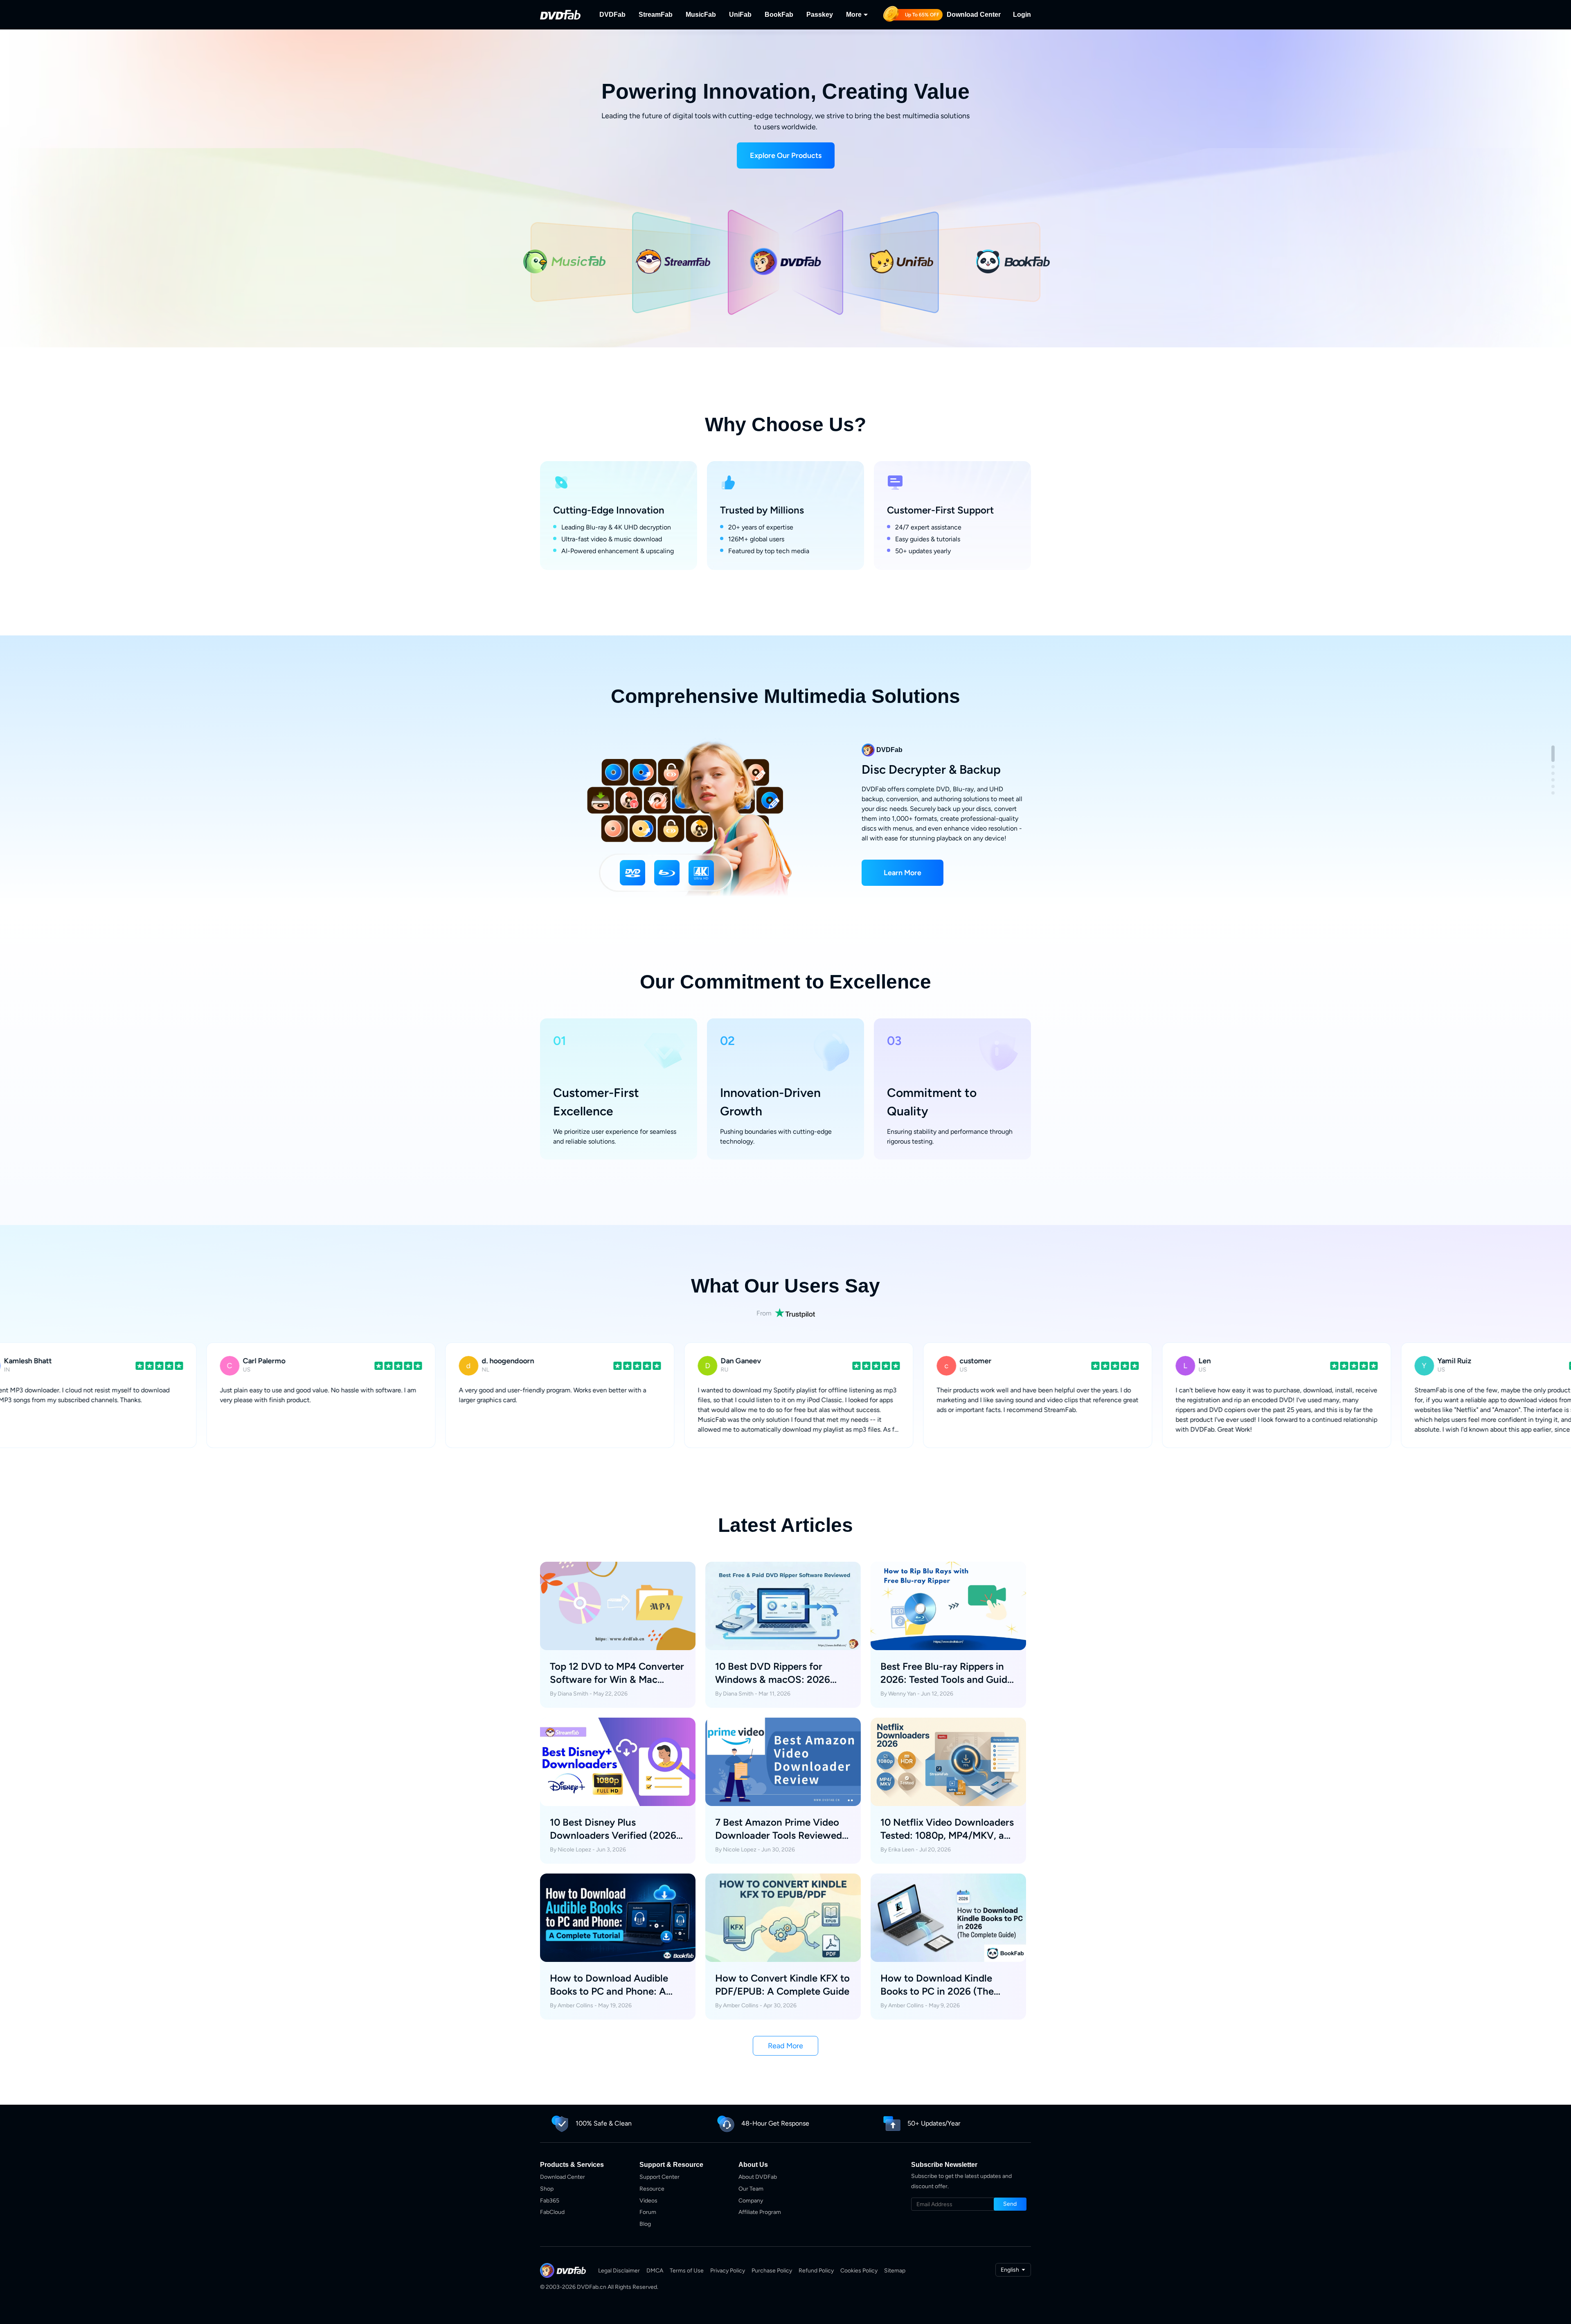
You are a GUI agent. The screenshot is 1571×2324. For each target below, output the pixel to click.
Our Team (751, 2189)
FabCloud (552, 2212)
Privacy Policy (728, 2271)
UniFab (740, 15)
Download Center (974, 15)
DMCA (655, 2271)
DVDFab (612, 15)
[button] (786, 155)
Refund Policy (816, 2271)
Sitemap (895, 2271)
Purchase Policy (772, 2271)
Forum (648, 2212)
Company (751, 2201)
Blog (645, 2224)
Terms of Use (687, 2271)
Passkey (820, 15)
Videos (648, 2201)
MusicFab (701, 15)
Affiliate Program (760, 2212)
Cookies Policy (859, 2271)
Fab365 (550, 2201)
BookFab (779, 15)
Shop (547, 2189)
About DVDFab (758, 2177)
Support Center (659, 2177)
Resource (652, 2189)
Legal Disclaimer (619, 2271)
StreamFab (656, 15)
